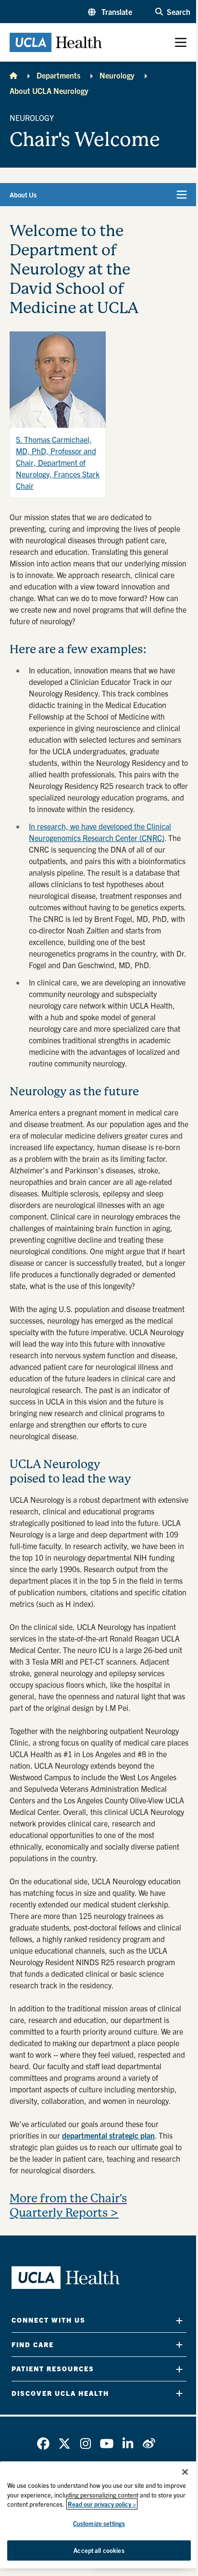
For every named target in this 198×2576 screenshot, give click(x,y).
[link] (43, 2444)
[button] (110, 12)
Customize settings (99, 2523)
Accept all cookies (99, 2550)
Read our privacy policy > (102, 2504)
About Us (23, 195)
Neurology (117, 75)
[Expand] (179, 2320)
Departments (58, 75)
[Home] (13, 75)
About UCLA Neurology (49, 91)
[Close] (185, 2472)
